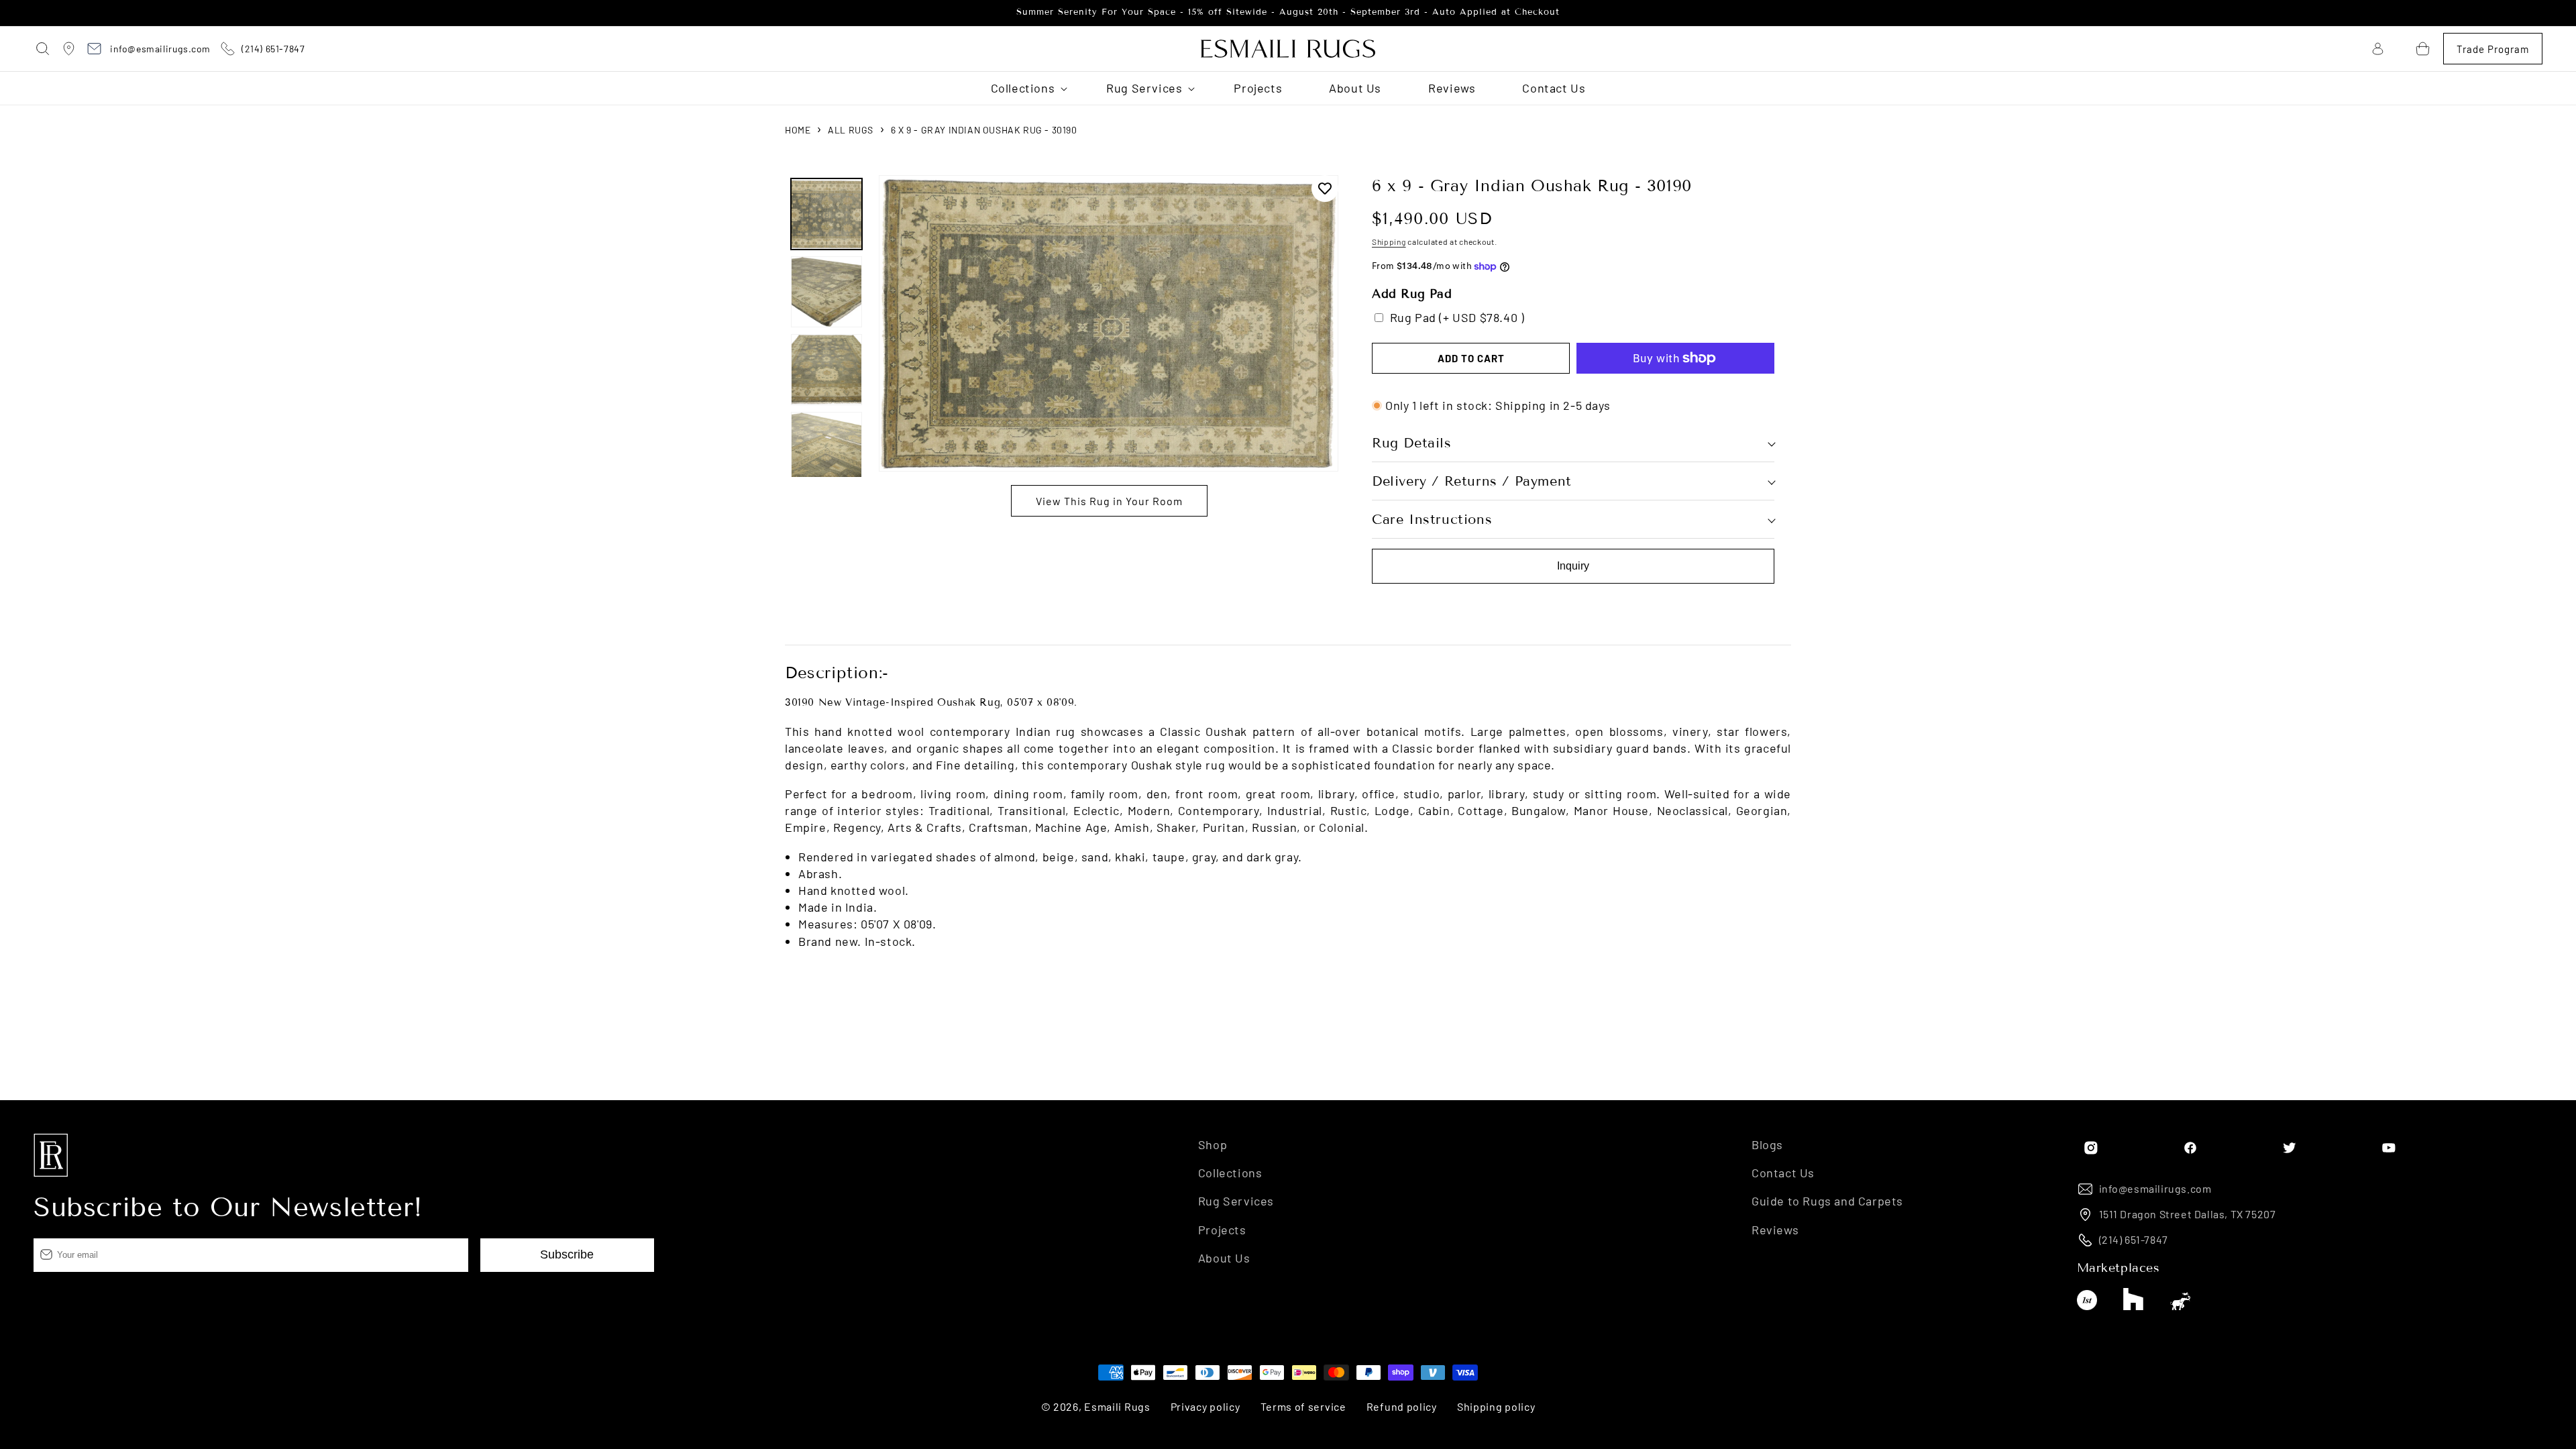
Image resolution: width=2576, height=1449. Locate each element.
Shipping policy (1496, 1406)
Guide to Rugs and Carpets (1827, 1201)
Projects (1222, 1230)
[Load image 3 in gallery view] (826, 370)
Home (798, 130)
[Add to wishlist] (1325, 189)
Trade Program (2493, 49)
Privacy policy (1205, 1406)
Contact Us (1783, 1173)
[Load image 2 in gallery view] (826, 292)
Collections (1230, 1173)
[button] (44, 49)
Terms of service (1303, 1406)
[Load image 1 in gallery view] (826, 214)
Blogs (1767, 1144)
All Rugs (851, 130)
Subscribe (567, 1254)
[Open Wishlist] (2400, 49)
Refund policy (1402, 1406)
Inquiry (1573, 566)
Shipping (1389, 241)
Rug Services (1236, 1201)
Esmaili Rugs (1117, 1406)
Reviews (1775, 1230)
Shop (1213, 1144)
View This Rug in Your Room (1109, 501)
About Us (1224, 1258)
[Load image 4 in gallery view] (826, 447)
